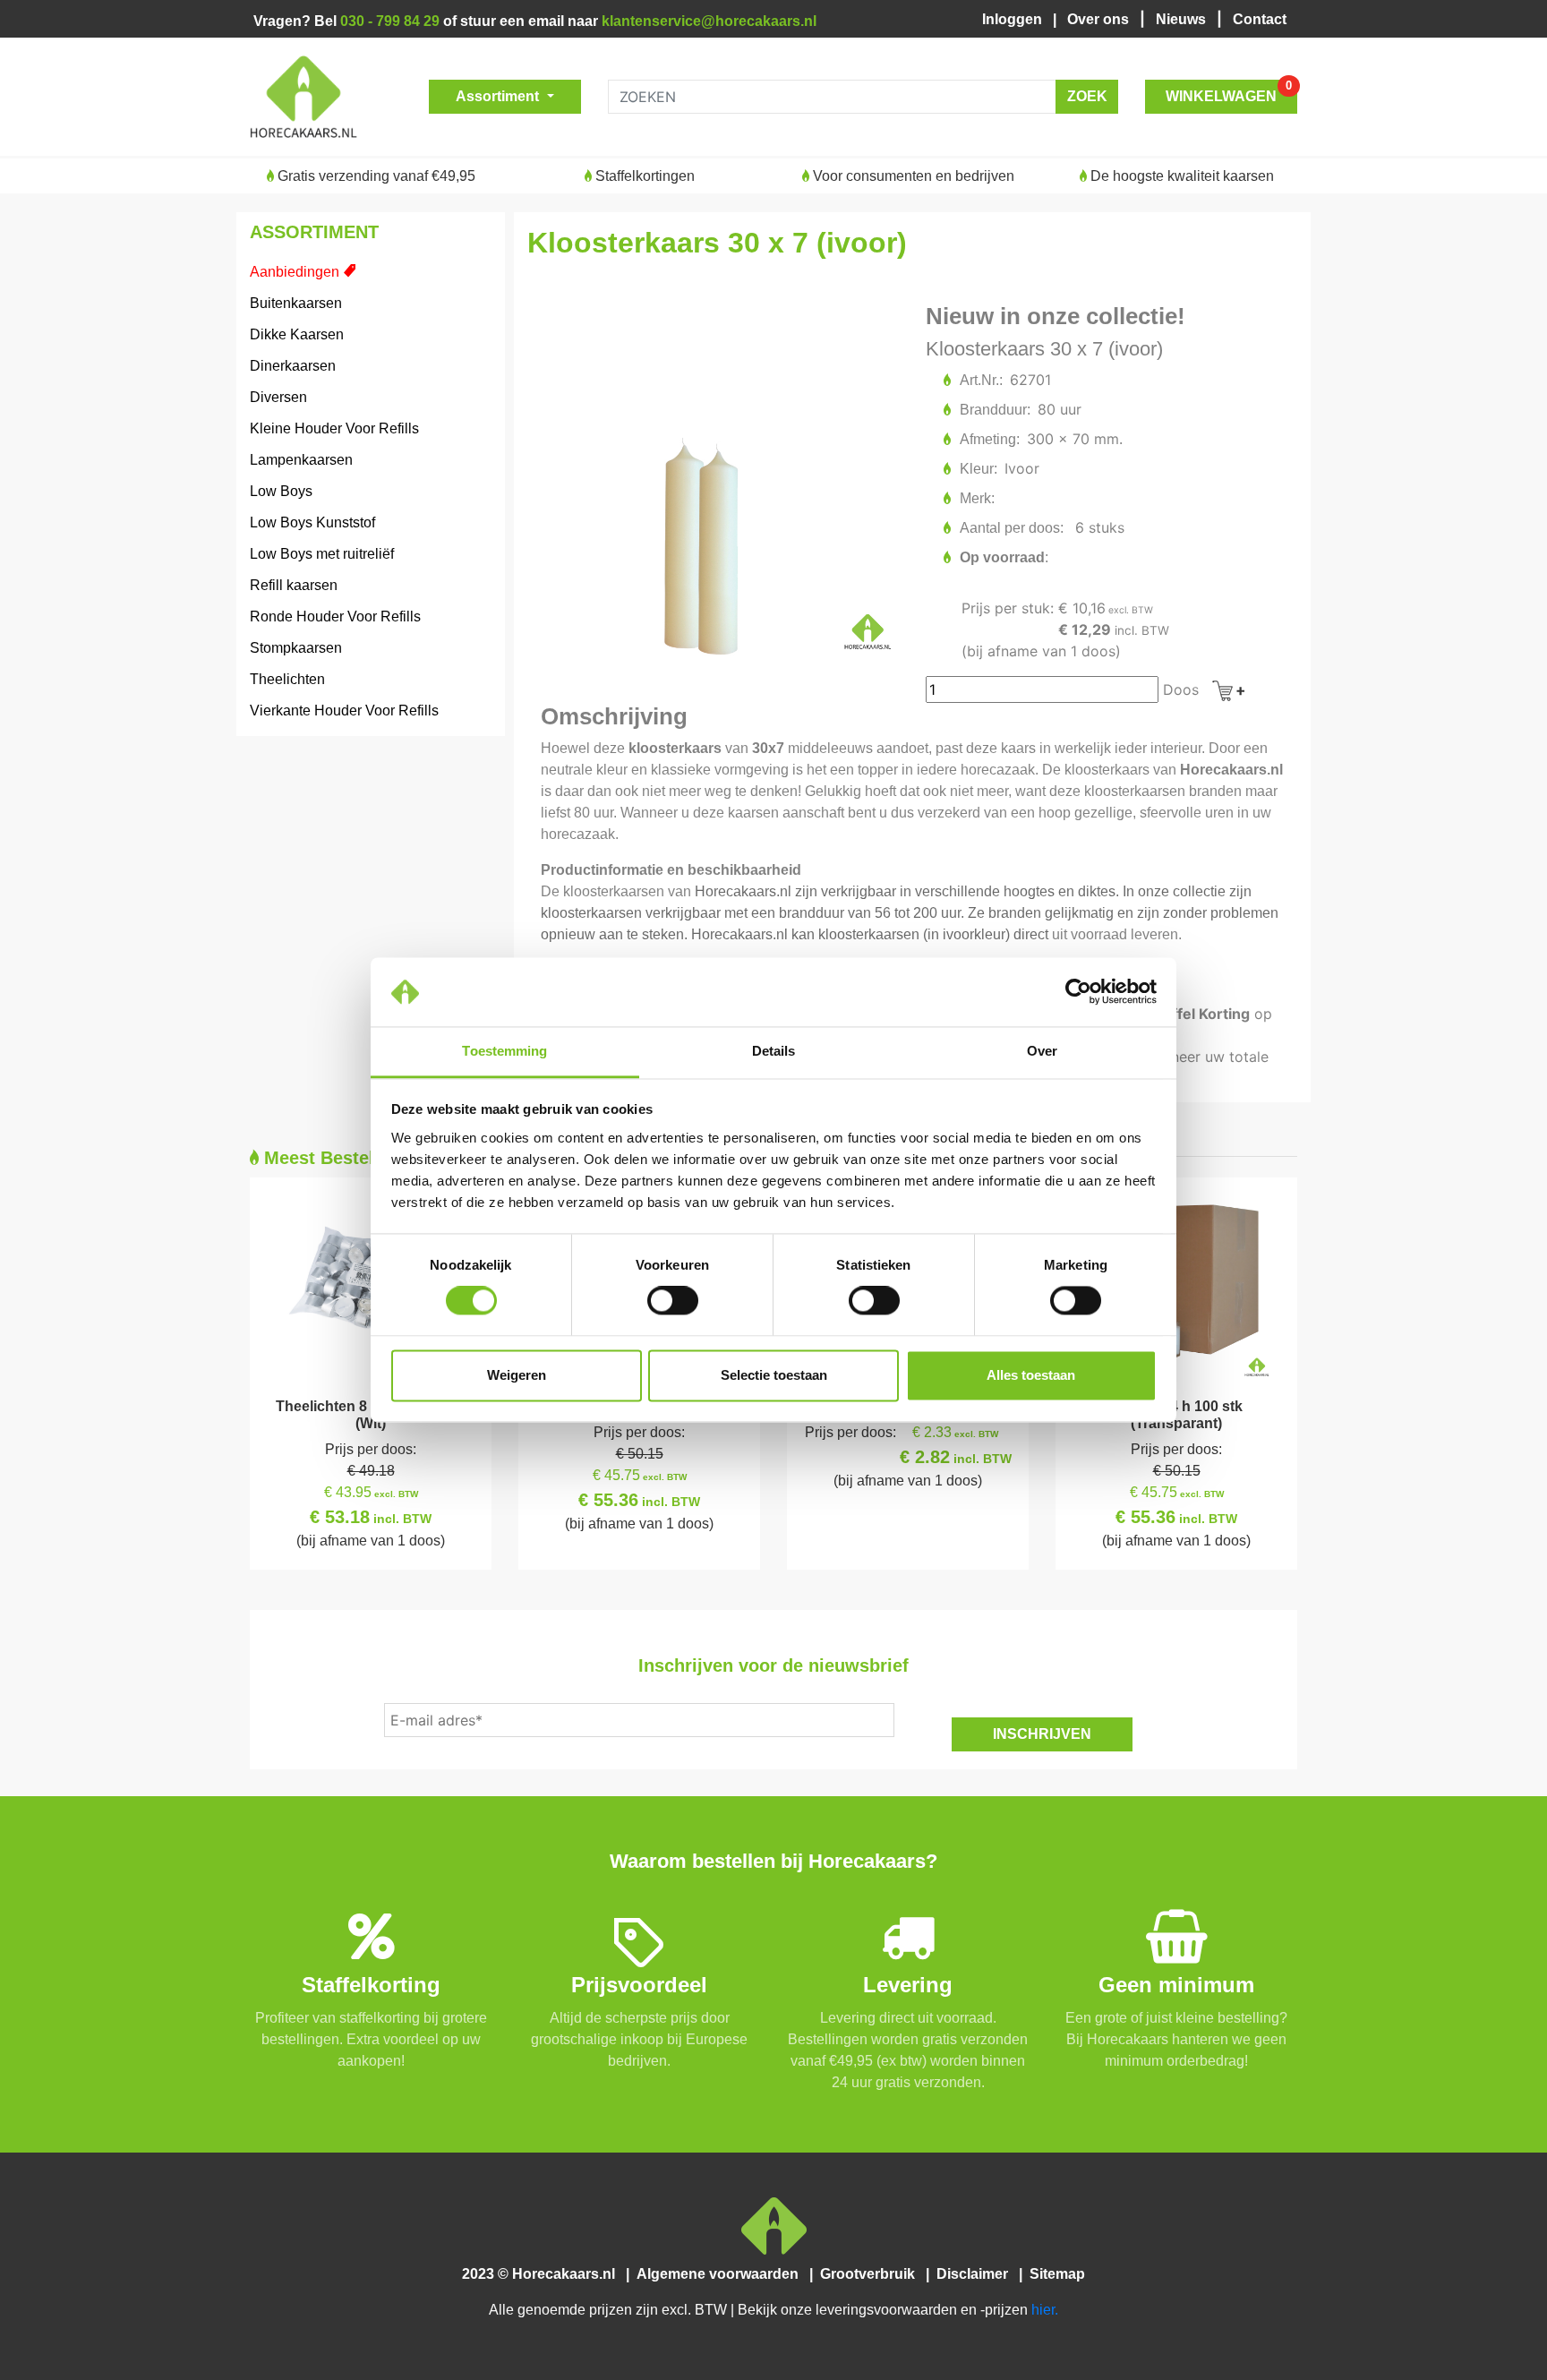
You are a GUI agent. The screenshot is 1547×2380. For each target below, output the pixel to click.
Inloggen (1016, 19)
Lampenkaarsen (301, 460)
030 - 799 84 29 (390, 21)
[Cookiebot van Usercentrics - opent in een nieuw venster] (1078, 992)
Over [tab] (1042, 1051)
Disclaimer (976, 2274)
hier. (1045, 2310)
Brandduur (994, 410)
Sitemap (1056, 2274)
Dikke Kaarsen (297, 334)
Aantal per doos (1011, 528)
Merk (976, 498)
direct (1031, 934)
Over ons (1100, 19)
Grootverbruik (871, 2274)
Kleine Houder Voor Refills (334, 428)
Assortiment (499, 96)
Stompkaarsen (296, 648)
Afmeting (989, 439)
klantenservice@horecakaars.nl (709, 21)
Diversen (278, 397)
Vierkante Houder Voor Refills (344, 711)
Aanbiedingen (295, 272)
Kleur (978, 469)
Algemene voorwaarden (721, 2274)
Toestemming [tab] (504, 1051)
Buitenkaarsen (296, 303)
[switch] (673, 1301)
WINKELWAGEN (1229, 92)
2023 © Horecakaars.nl (544, 2274)
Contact (1260, 19)
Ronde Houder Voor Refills (335, 616)
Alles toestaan (1031, 1375)
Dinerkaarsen (293, 366)
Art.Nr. (980, 380)
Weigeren (517, 1375)
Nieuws (1183, 19)
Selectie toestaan (774, 1375)
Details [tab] (774, 1051)
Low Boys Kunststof (312, 522)
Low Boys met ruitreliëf (322, 554)
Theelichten (287, 679)
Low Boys (281, 491)
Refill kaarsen (294, 585)
